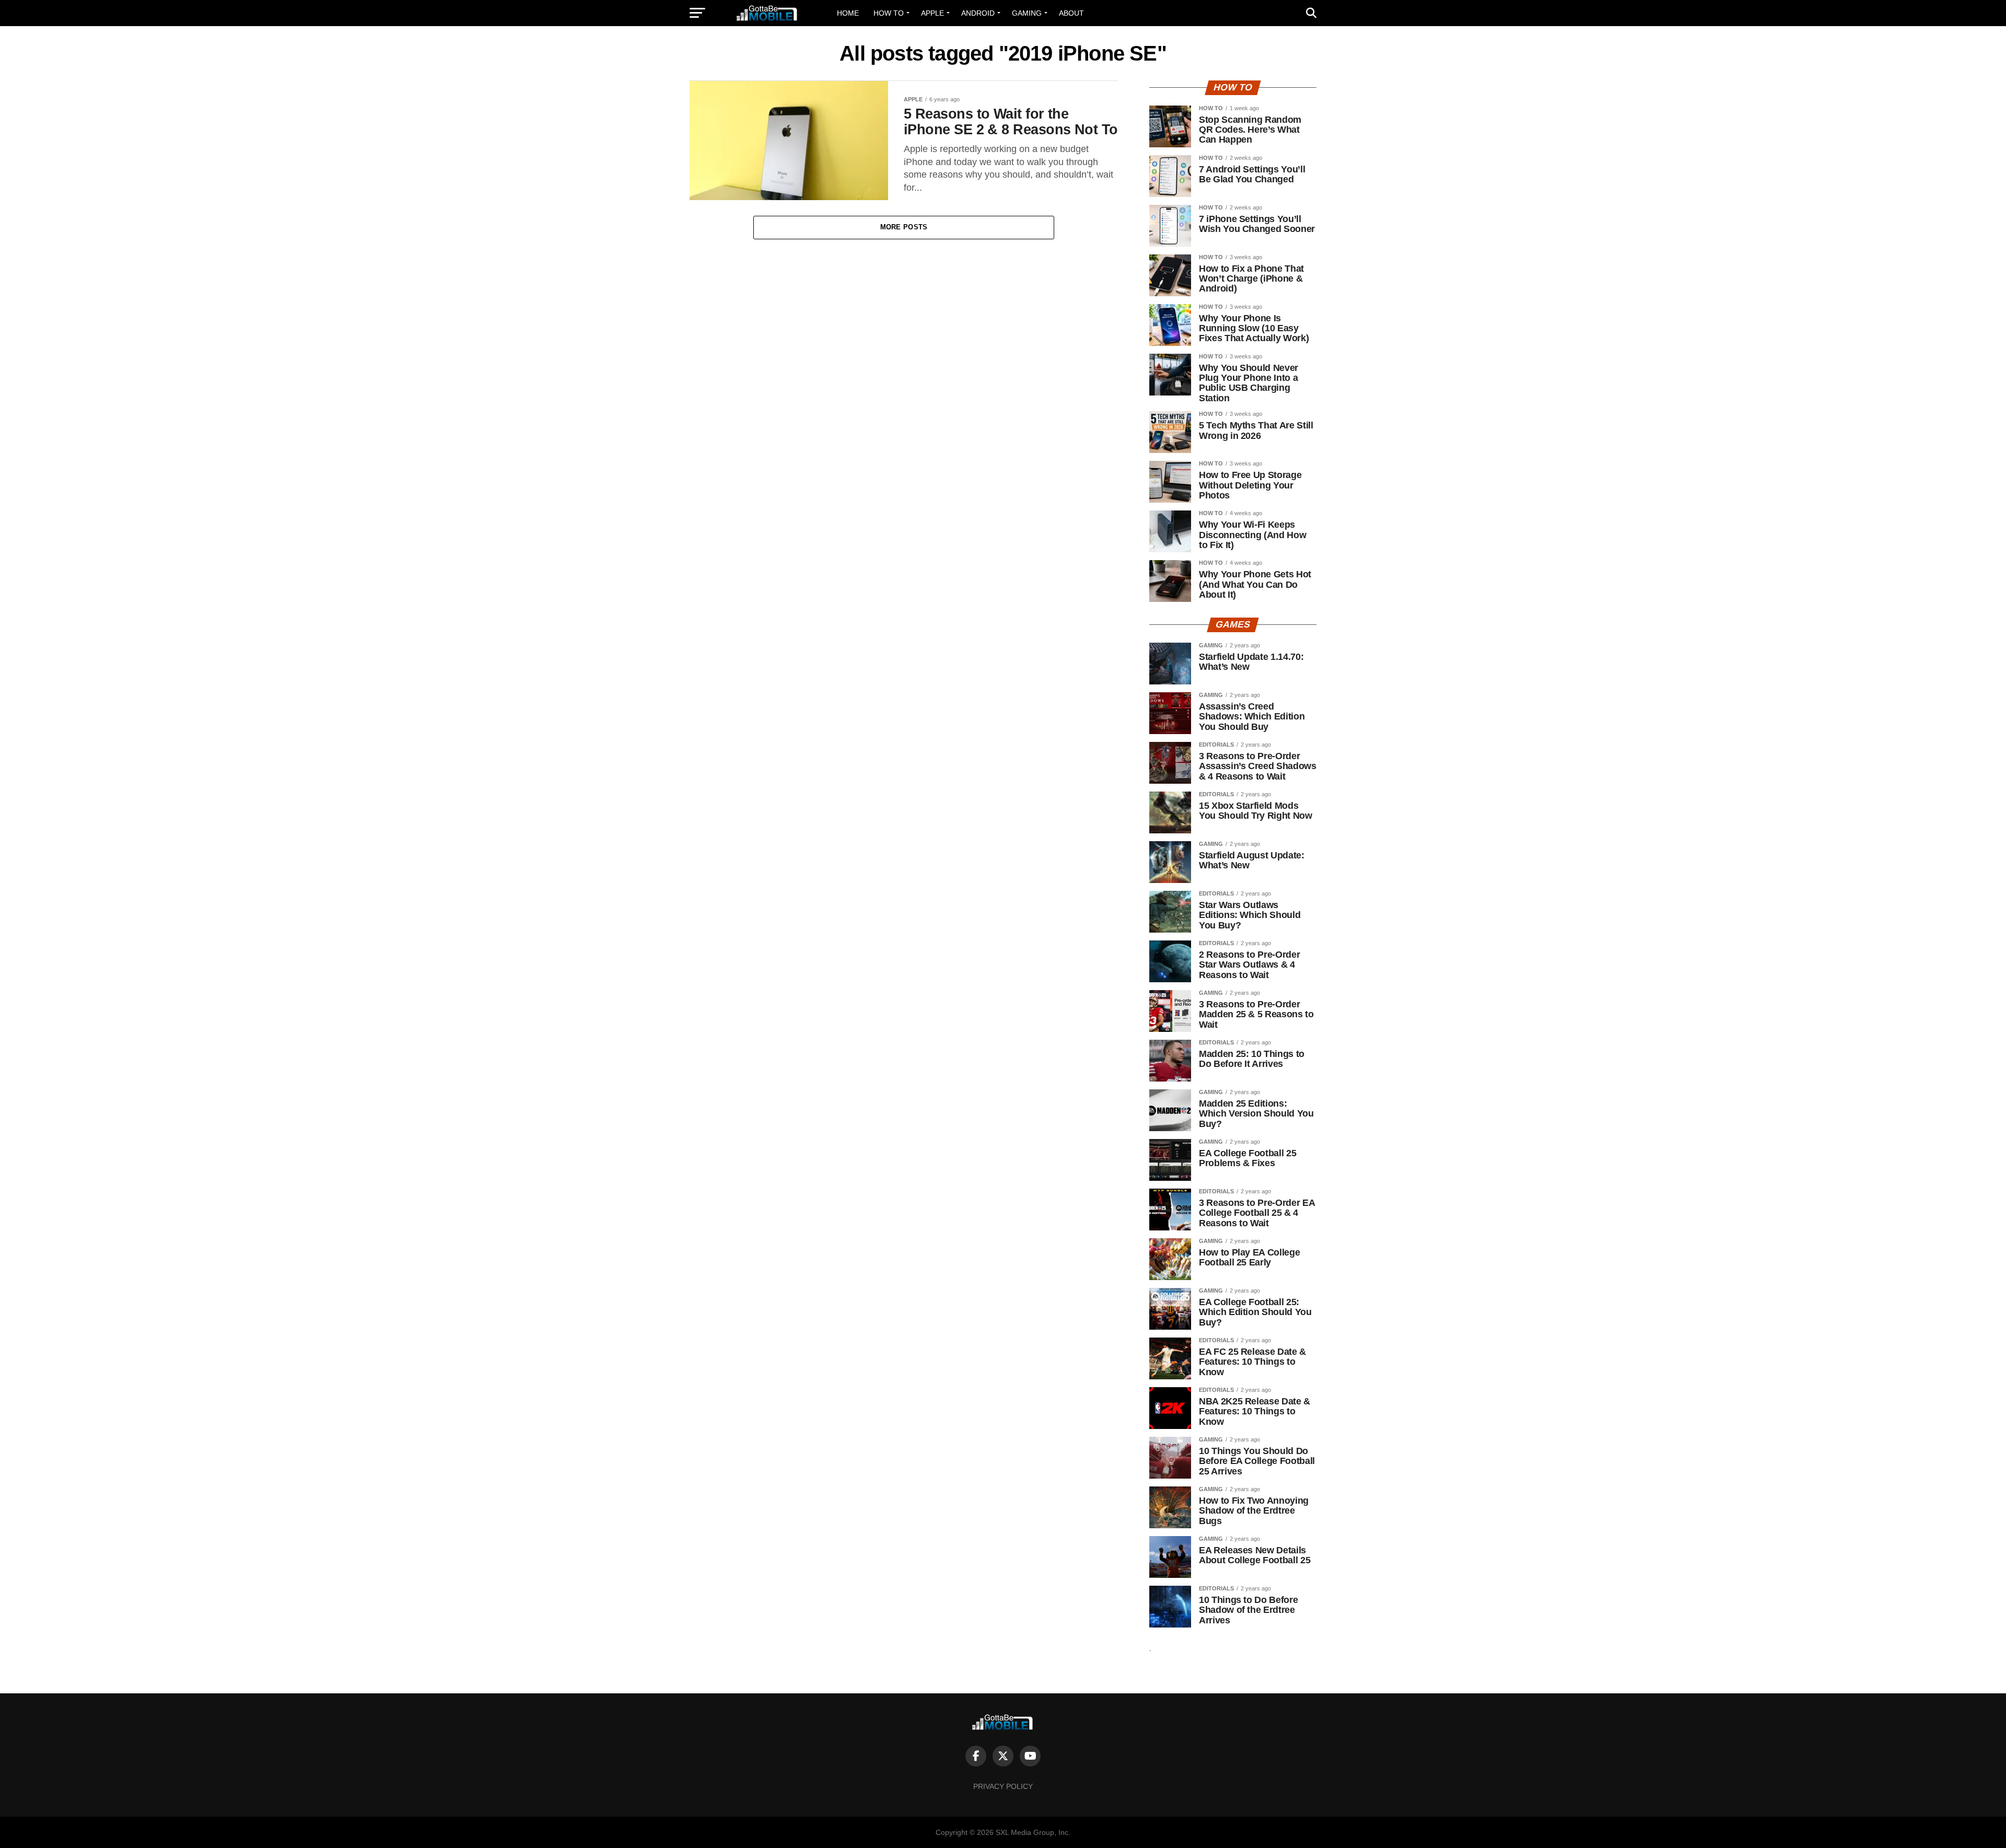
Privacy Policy (1003, 1786)
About (1071, 13)
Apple (932, 13)
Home (848, 13)
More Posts (904, 227)
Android (978, 13)
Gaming (1027, 13)
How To (889, 13)
